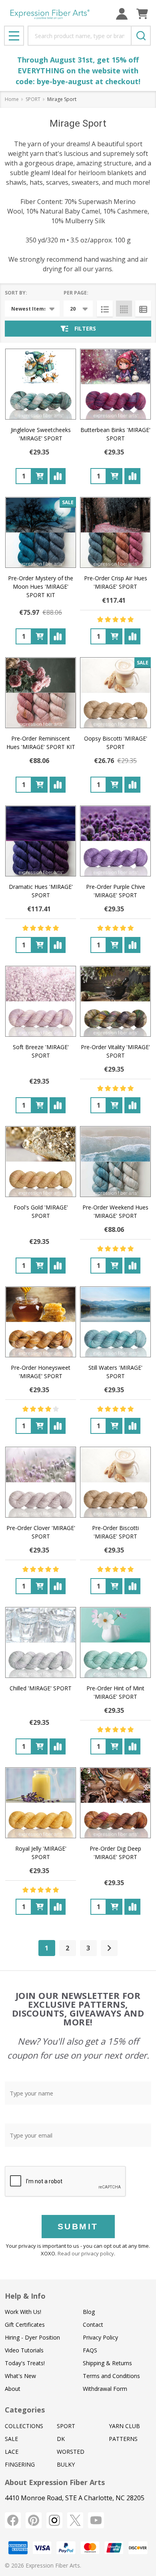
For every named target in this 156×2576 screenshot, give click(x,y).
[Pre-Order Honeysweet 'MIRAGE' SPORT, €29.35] (41, 1322)
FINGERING (20, 2464)
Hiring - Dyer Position (32, 2337)
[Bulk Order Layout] (143, 309)
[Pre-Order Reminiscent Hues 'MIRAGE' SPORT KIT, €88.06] (41, 693)
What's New (20, 2376)
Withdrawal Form (105, 2389)
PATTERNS (123, 2439)
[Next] (109, 1948)
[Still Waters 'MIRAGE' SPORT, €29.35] (115, 1322)
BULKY (66, 2464)
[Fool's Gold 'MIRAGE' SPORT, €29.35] (41, 1162)
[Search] (141, 36)
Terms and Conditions (111, 2376)
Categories (25, 2410)
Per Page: (76, 293)
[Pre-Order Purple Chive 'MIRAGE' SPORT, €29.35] (115, 841)
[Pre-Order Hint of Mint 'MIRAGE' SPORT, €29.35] (115, 1642)
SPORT (66, 2426)
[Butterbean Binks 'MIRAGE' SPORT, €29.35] (115, 384)
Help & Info (25, 2296)
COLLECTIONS (24, 2426)
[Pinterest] (34, 2520)
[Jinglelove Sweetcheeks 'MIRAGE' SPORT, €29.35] (41, 384)
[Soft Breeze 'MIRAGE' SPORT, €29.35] (41, 1001)
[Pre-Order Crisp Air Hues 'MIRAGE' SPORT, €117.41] (115, 532)
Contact (93, 2325)
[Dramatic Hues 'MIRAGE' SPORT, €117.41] (41, 841)
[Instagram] (54, 2520)
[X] (75, 2520)
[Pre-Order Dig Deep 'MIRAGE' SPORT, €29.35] (115, 1803)
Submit (78, 2226)
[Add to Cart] (40, 476)
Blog (89, 2312)
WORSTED (71, 2452)
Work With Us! (23, 2312)
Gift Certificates (25, 2325)
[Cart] (142, 14)
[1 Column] (105, 309)
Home (12, 99)
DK (61, 2439)
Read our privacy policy (86, 2253)
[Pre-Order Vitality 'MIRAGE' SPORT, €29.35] (115, 1001)
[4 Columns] (124, 309)
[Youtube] (96, 2520)
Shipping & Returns (107, 2363)
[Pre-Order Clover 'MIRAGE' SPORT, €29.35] (41, 1482)
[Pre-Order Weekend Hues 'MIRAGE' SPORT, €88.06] (115, 1162)
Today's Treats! (25, 2363)
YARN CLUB (124, 2426)
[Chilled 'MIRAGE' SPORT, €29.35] (41, 1642)
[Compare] (58, 476)
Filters (85, 328)
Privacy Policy (100, 2337)
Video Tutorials (24, 2350)
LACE (12, 2452)
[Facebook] (13, 2520)
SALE (11, 2439)
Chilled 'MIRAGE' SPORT (41, 1688)
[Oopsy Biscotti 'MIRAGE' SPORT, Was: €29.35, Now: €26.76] (115, 693)
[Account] (122, 14)
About (13, 2389)
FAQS (90, 2350)
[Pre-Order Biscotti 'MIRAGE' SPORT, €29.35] (115, 1482)
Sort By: (16, 293)
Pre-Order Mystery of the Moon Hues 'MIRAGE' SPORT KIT (41, 586)
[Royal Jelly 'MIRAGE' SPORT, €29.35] (41, 1803)
